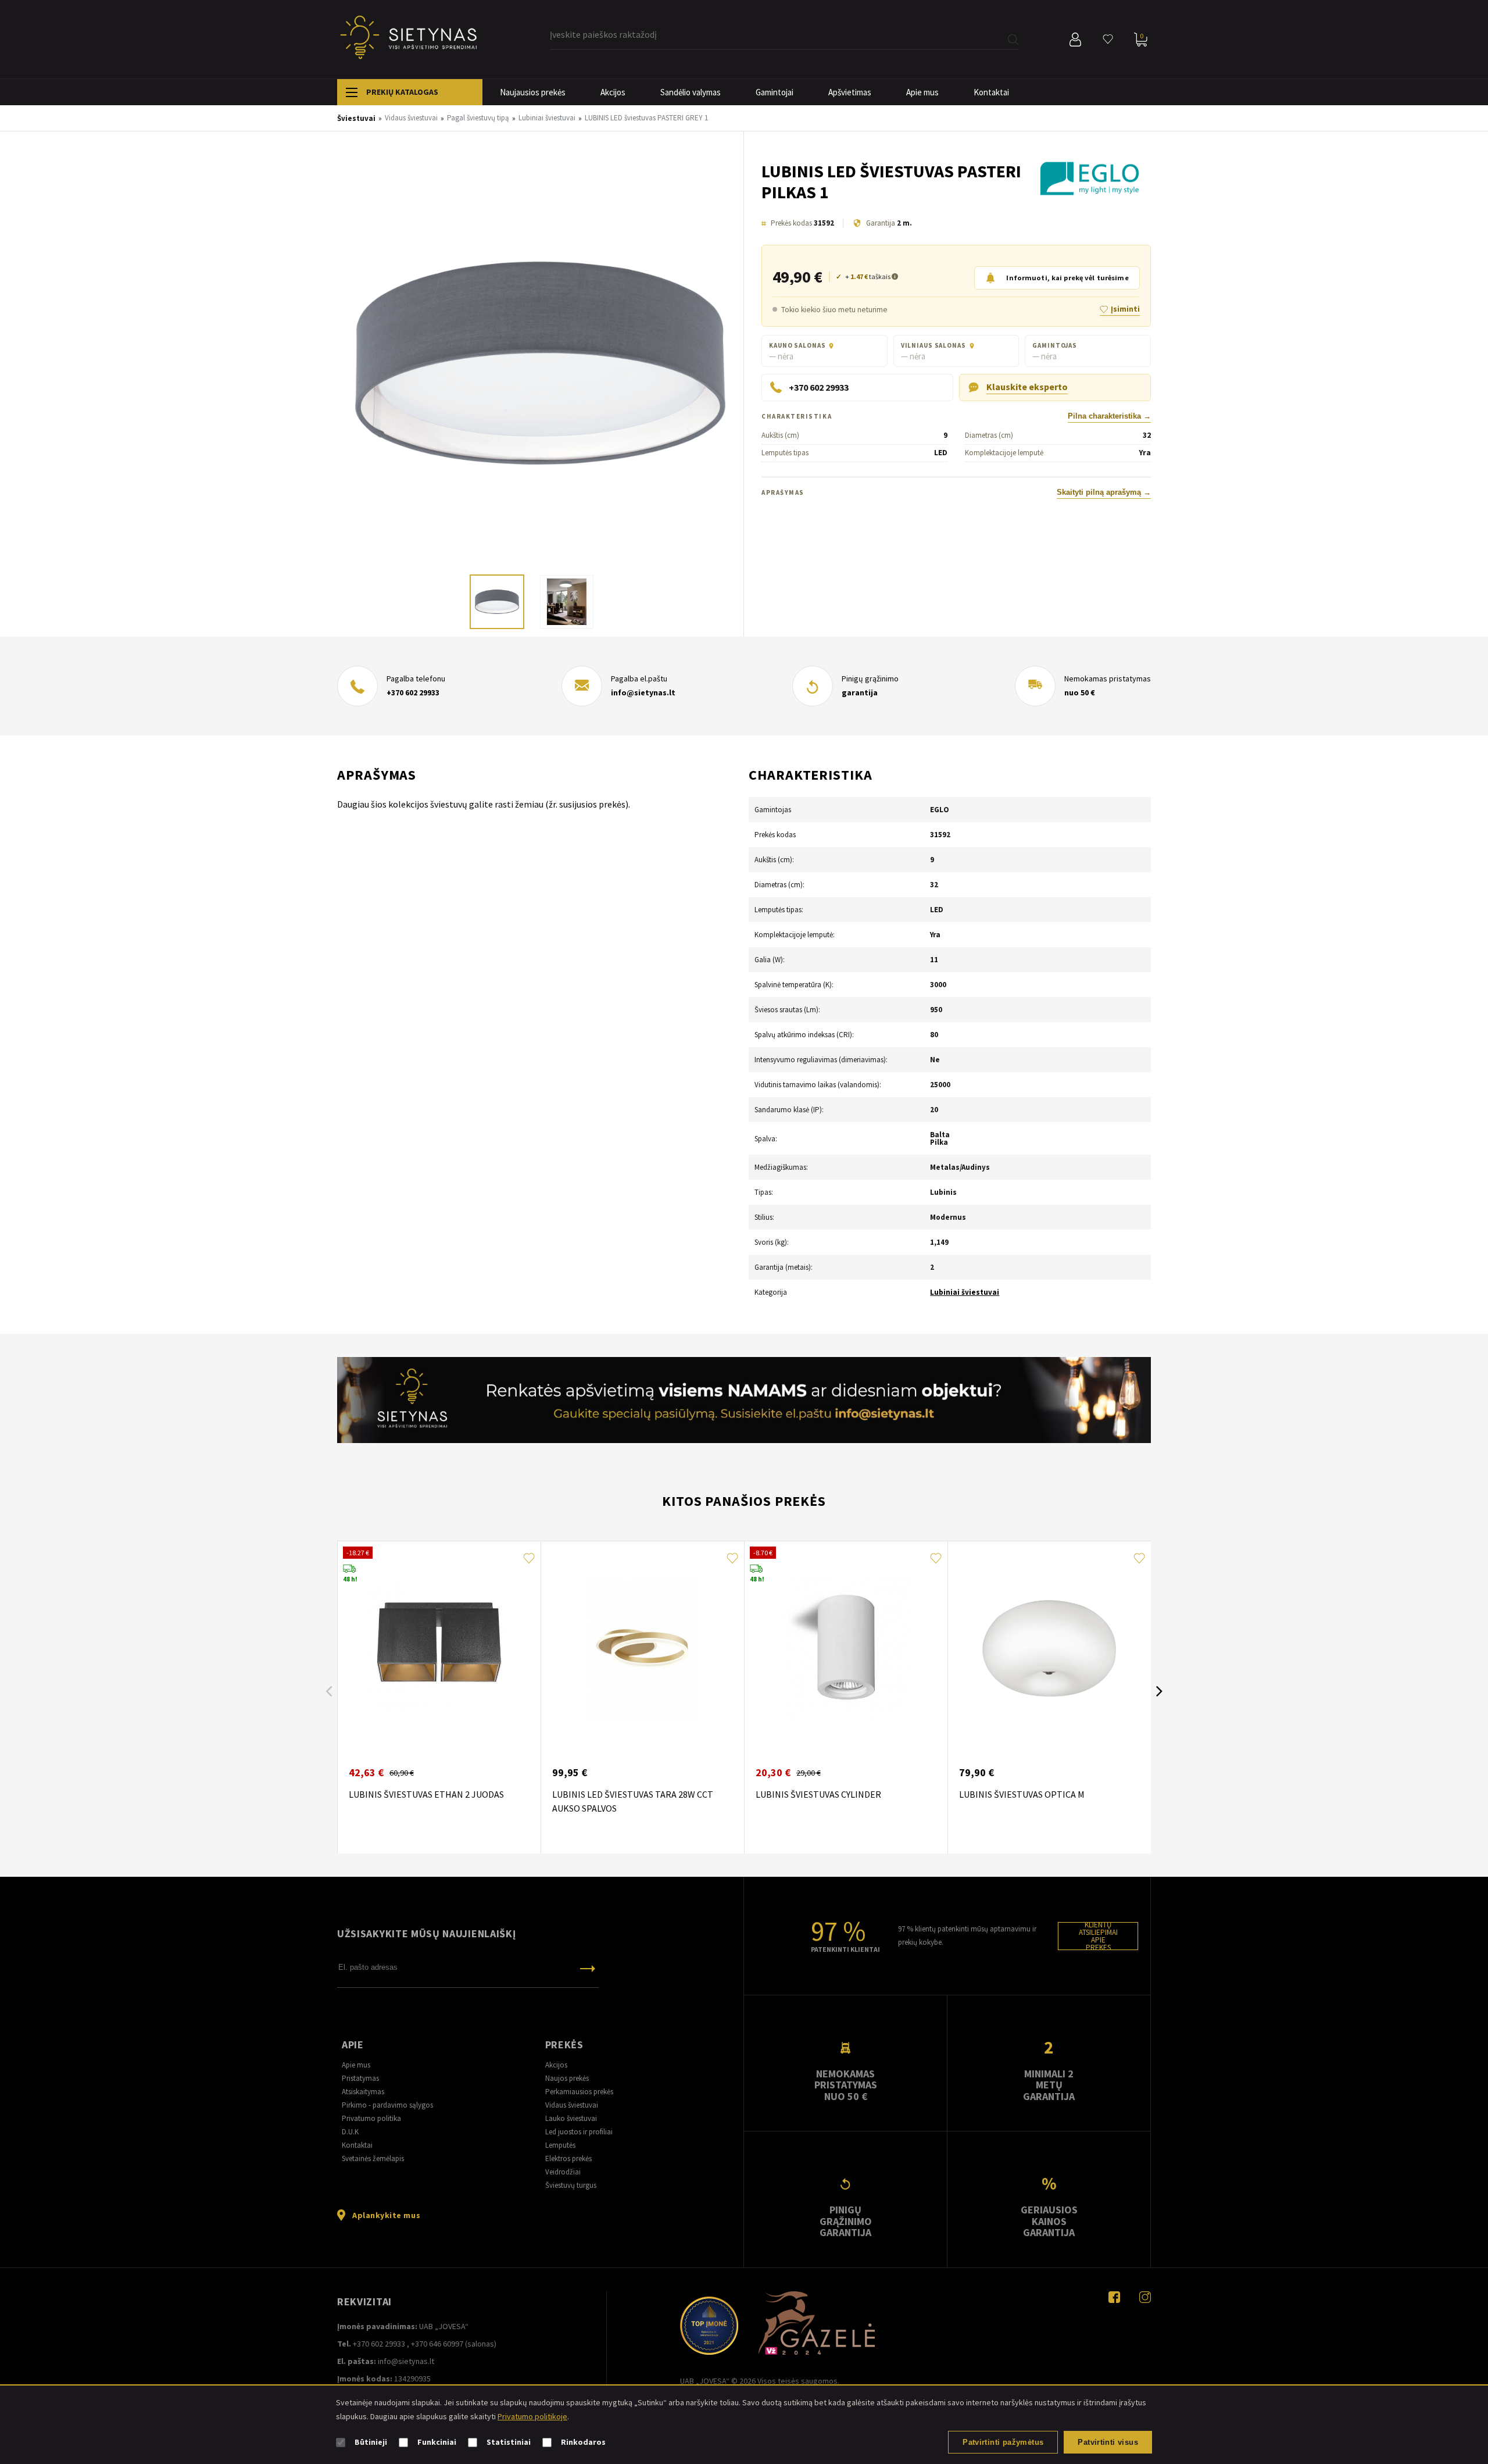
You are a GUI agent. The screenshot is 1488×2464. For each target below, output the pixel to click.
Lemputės (560, 2145)
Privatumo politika (371, 2118)
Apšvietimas (850, 92)
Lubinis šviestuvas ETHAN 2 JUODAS (426, 1794)
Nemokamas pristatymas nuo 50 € (846, 2085)
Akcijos (613, 92)
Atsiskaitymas (363, 2092)
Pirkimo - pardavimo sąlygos (387, 2105)
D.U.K (350, 2132)
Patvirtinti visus (1108, 2442)
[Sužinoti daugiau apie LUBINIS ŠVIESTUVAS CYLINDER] (846, 1648)
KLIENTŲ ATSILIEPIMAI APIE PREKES (1098, 1936)
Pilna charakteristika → (1109, 416)
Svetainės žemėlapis (373, 2158)
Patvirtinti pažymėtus (1003, 2442)
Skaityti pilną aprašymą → (1104, 492)
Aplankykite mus (386, 2215)
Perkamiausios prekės (579, 2092)
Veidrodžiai (563, 2172)
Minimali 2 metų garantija (1049, 2085)
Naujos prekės (567, 2078)
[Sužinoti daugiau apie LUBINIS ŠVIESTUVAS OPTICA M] (1049, 1648)
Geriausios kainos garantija (1049, 2221)
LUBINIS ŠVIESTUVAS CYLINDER (818, 1794)
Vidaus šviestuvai (572, 2105)
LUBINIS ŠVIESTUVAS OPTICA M (1022, 1794)
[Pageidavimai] (1108, 40)
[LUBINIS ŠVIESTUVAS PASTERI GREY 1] (540, 364)
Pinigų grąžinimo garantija (846, 2221)
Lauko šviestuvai (571, 2118)
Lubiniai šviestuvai (965, 1292)
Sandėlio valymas (691, 92)
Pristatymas (360, 2078)
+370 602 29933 (413, 692)
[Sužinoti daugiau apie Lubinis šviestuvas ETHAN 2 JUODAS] (439, 1648)
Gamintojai (775, 92)
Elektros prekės (568, 2158)
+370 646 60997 (437, 2344)
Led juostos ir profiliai (579, 2132)
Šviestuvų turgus (571, 2185)
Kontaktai (991, 92)
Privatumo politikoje (532, 2416)
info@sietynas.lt (643, 692)
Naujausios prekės (533, 92)
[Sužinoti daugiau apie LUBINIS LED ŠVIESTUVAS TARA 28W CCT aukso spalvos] (642, 1648)
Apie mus (922, 92)
